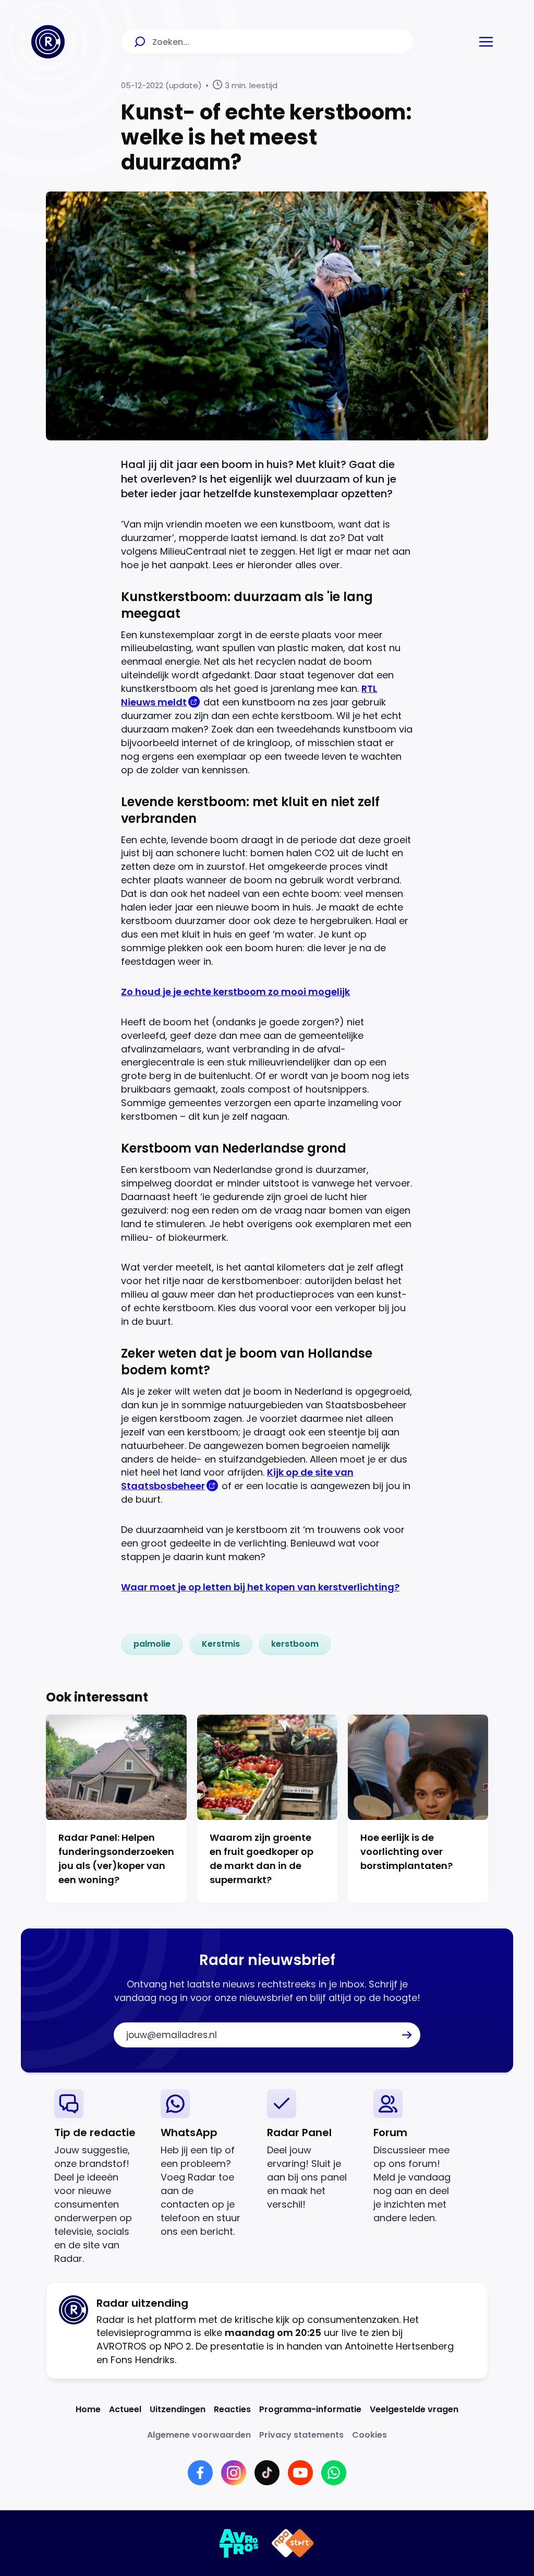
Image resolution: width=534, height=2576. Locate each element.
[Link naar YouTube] (300, 2473)
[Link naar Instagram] (234, 2473)
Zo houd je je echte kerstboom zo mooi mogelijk (235, 992)
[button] (486, 42)
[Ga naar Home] (48, 42)
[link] (152, 1644)
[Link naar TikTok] (267, 2473)
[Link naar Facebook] (200, 2473)
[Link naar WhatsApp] (334, 2473)
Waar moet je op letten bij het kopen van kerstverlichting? (260, 1587)
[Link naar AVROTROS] (239, 2543)
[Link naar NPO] (293, 2543)
